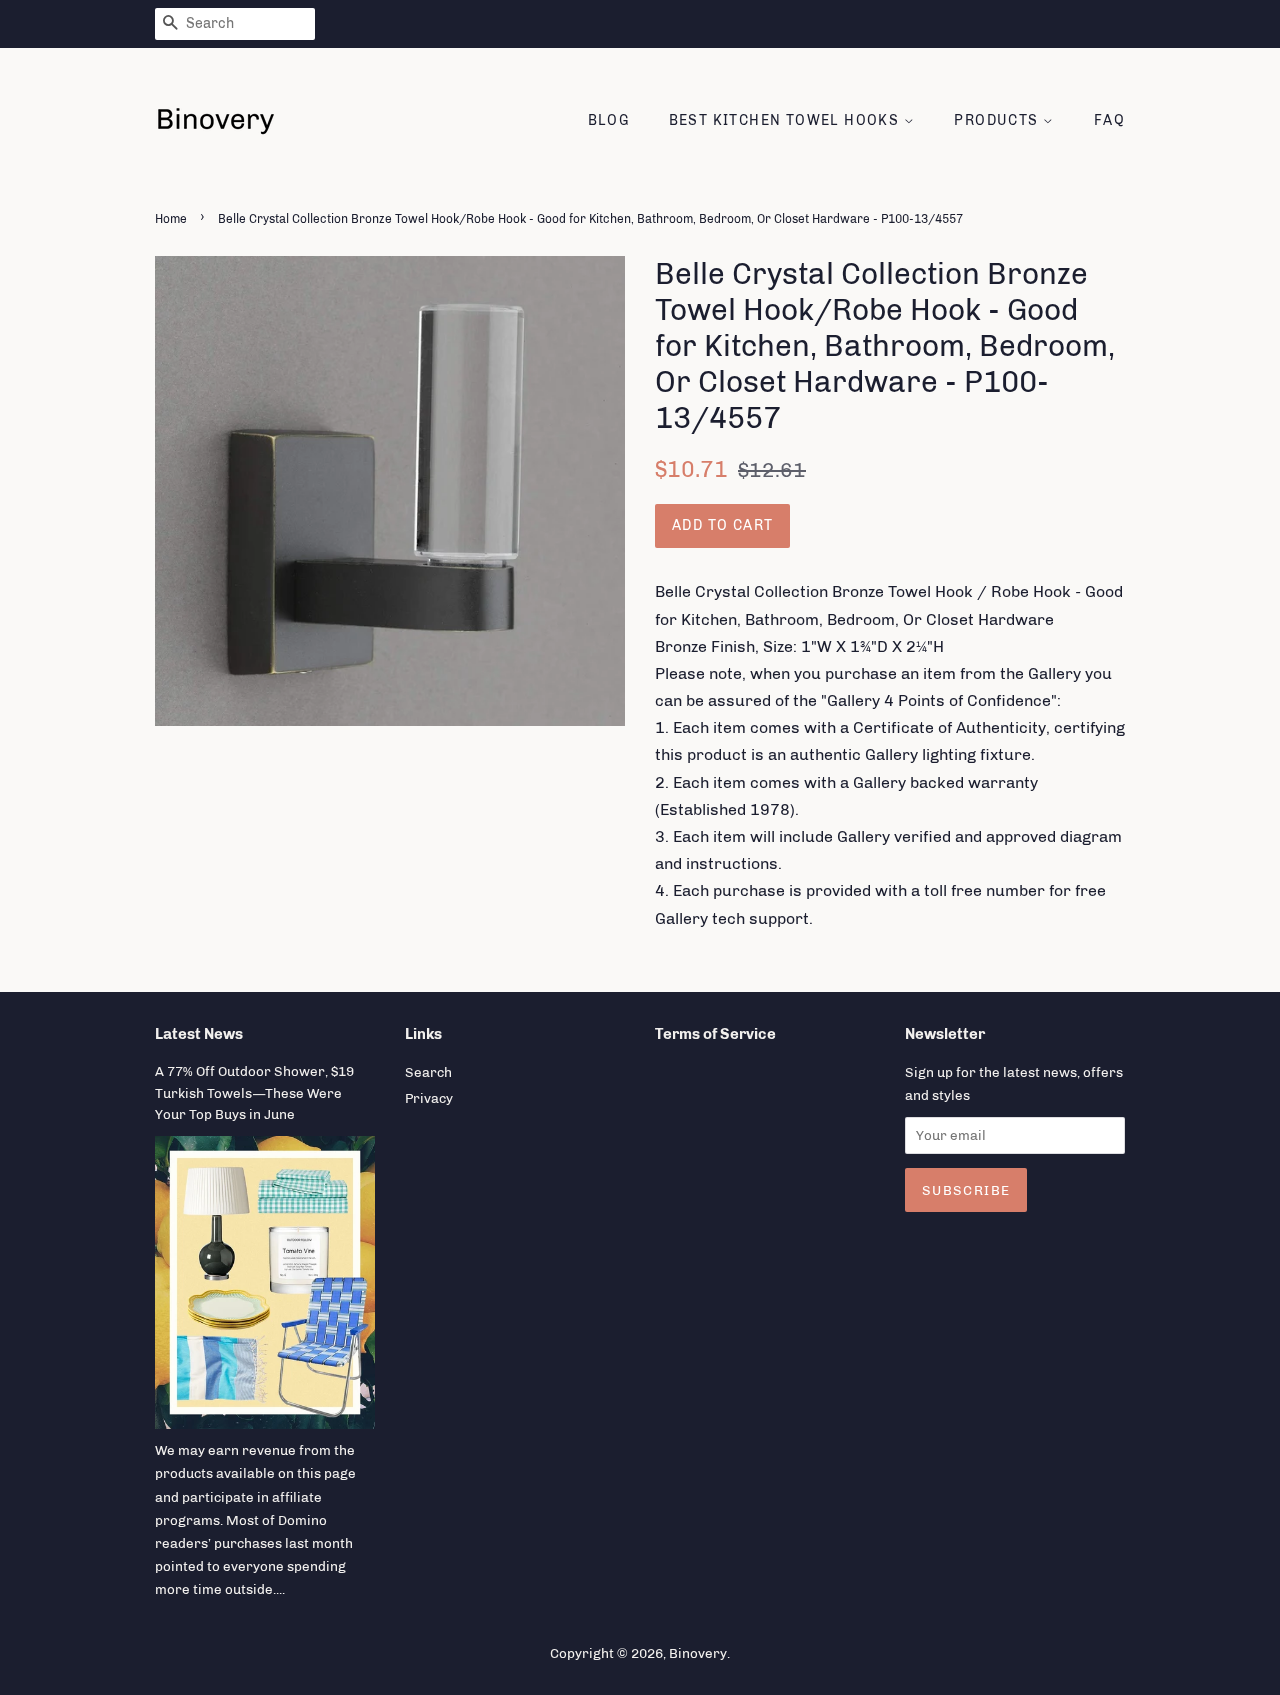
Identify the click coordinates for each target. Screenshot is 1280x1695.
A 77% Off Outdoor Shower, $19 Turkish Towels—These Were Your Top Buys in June (254, 1093)
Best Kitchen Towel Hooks (786, 120)
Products (998, 120)
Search (428, 1072)
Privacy (429, 1098)
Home (171, 219)
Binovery (698, 1653)
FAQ (1109, 120)
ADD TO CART (722, 525)
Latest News (199, 1034)
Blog (609, 120)
